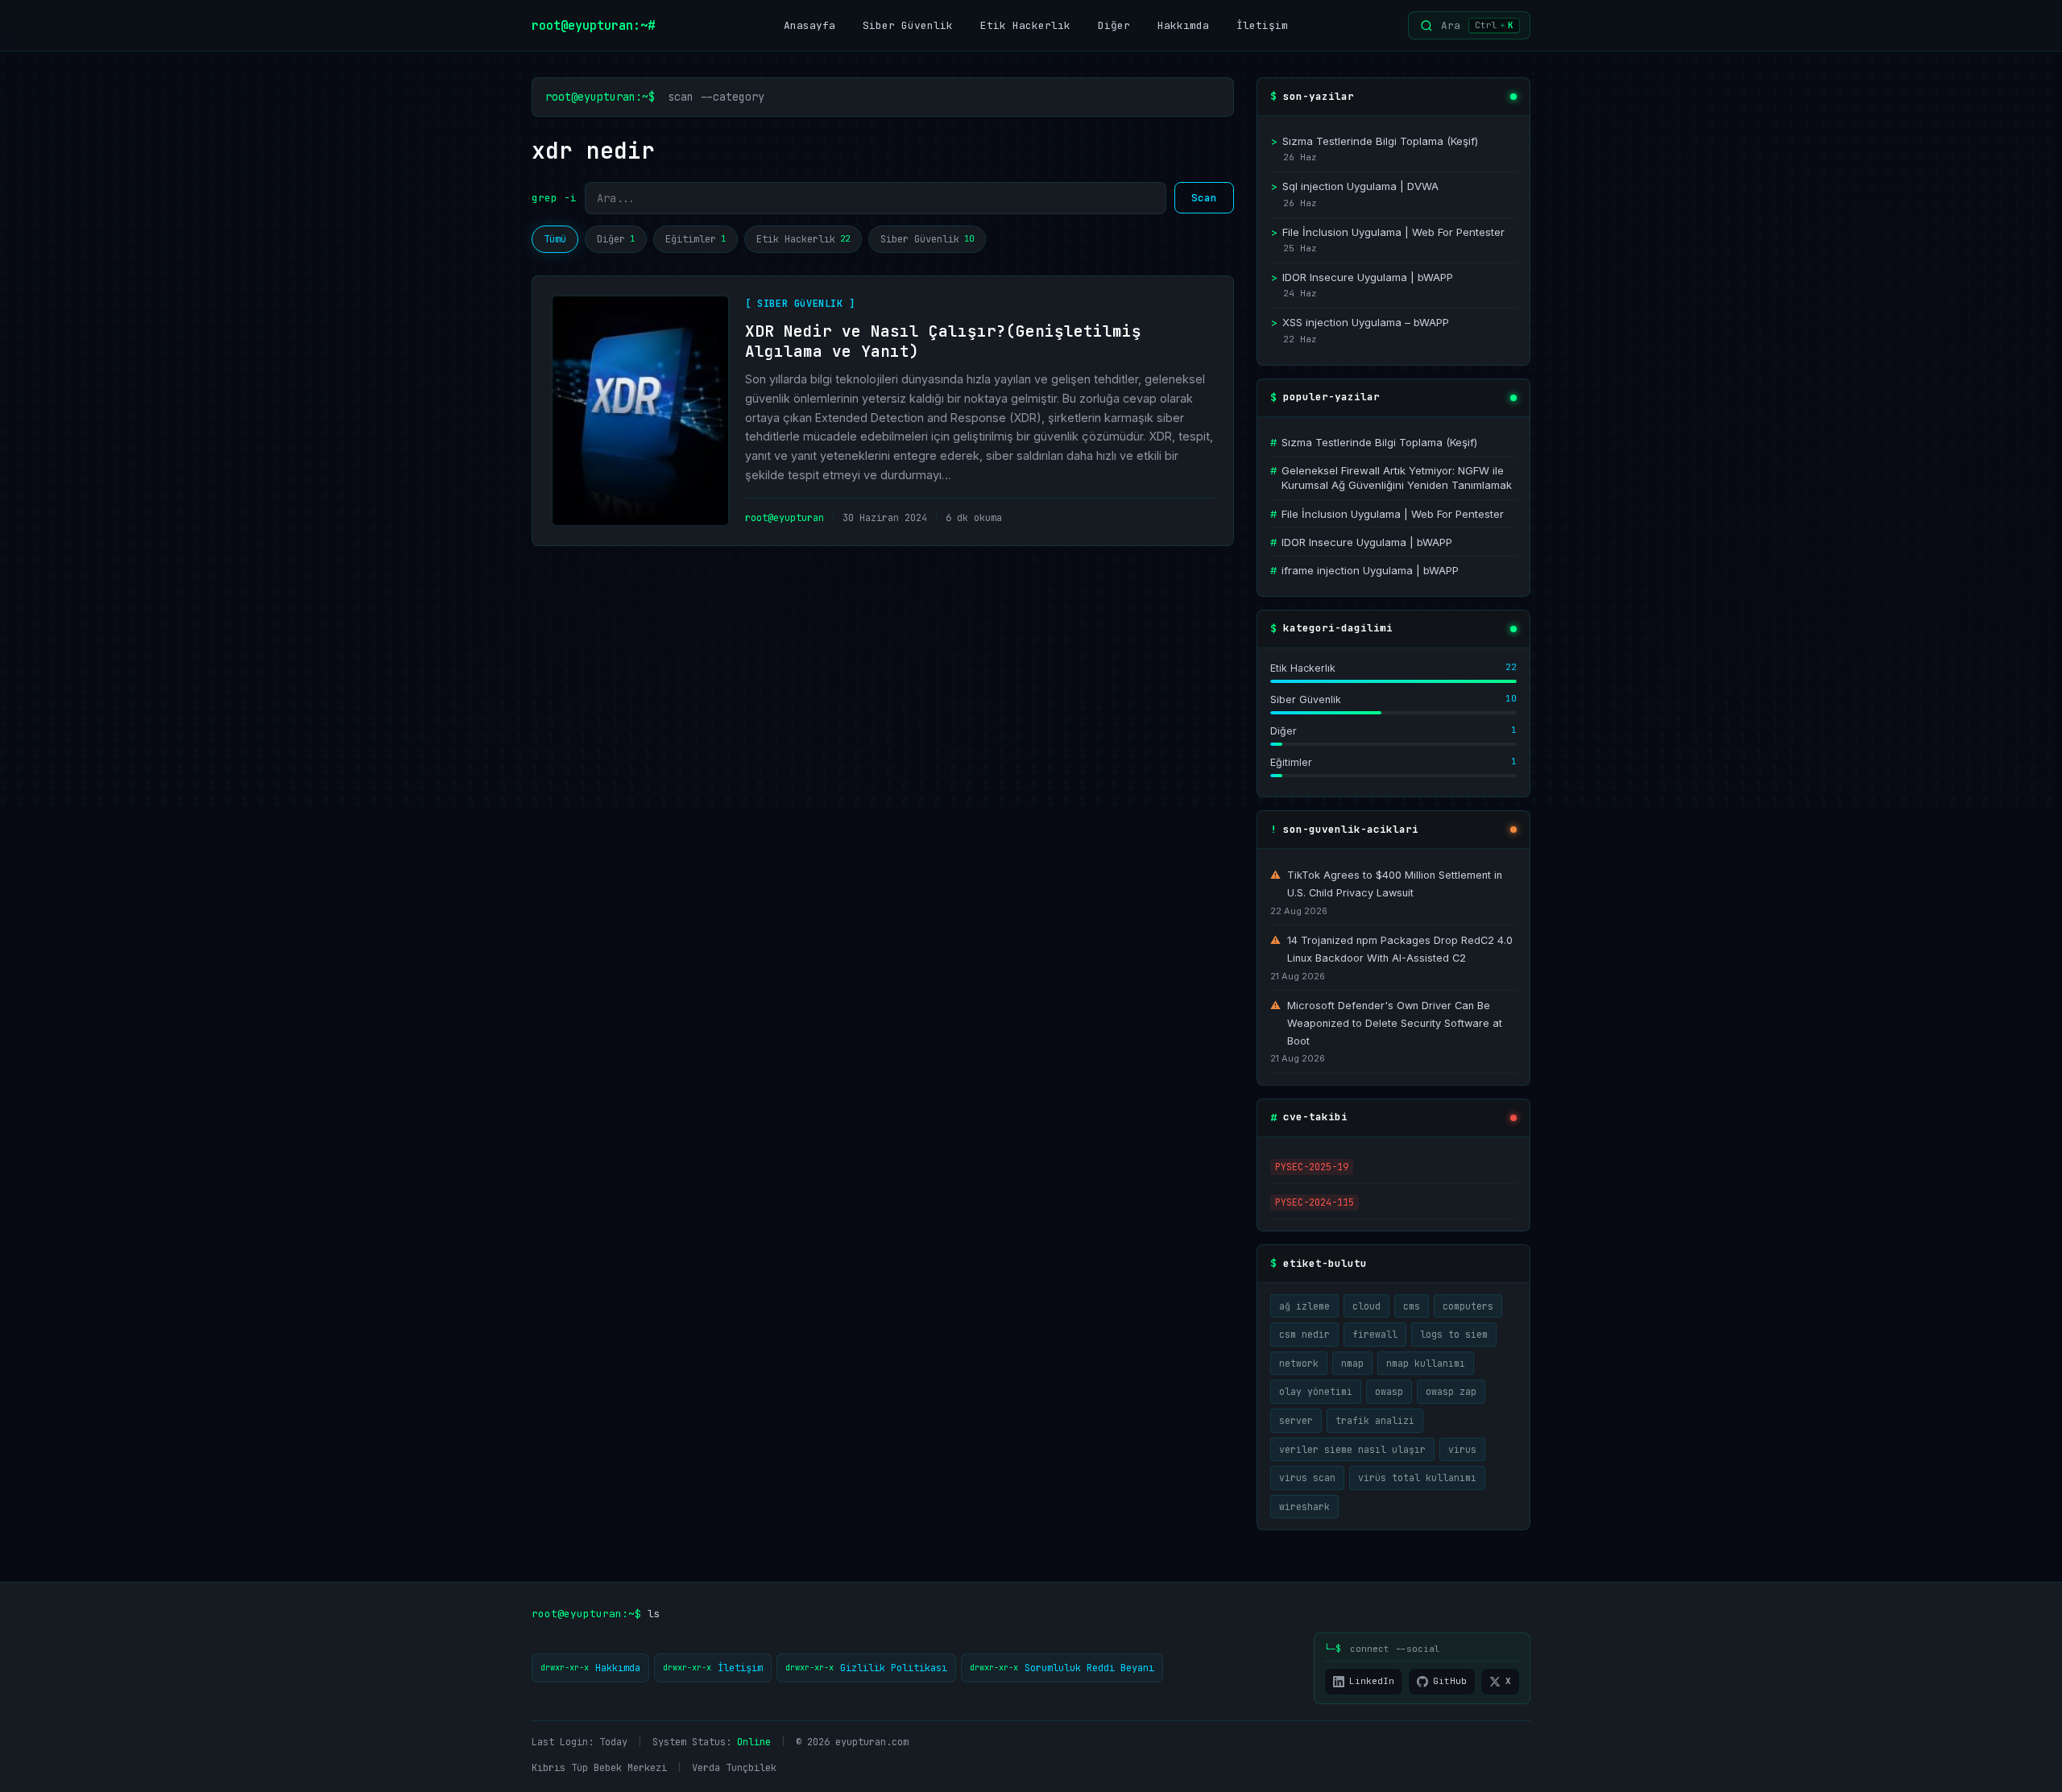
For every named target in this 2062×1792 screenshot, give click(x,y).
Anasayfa (809, 25)
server (1296, 1420)
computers (1468, 1306)
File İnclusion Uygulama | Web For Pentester (1387, 232)
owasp (1389, 1391)
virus (1462, 1449)
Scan (1204, 198)
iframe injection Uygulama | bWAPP (1364, 570)
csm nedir (1304, 1334)
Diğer (1114, 25)
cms (1412, 1306)
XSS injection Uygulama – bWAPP (1360, 322)
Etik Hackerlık (1025, 25)
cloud (1366, 1306)
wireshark (1304, 1506)
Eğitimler (696, 239)
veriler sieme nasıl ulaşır (1352, 1449)
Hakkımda (1183, 25)
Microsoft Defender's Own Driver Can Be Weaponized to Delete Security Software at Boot (1386, 1023)
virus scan (1307, 1477)
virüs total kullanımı (1417, 1477)
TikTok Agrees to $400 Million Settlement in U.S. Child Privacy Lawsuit (1386, 884)
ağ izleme (1304, 1306)
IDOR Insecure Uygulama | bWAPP (1362, 277)
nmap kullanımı (1426, 1363)
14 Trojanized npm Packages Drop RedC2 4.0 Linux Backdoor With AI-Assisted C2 (1391, 949)
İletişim (1262, 25)
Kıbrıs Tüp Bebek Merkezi (599, 1768)
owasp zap (1451, 1391)
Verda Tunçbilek (734, 1768)
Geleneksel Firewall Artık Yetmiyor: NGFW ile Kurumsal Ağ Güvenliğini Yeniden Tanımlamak (1391, 478)
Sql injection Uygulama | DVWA (1354, 186)
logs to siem (1454, 1334)
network (1299, 1363)
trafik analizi (1375, 1420)
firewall (1375, 1334)
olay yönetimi (1316, 1391)
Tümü (555, 239)
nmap (1352, 1363)
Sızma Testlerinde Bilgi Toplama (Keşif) (1374, 141)
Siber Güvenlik (908, 25)
